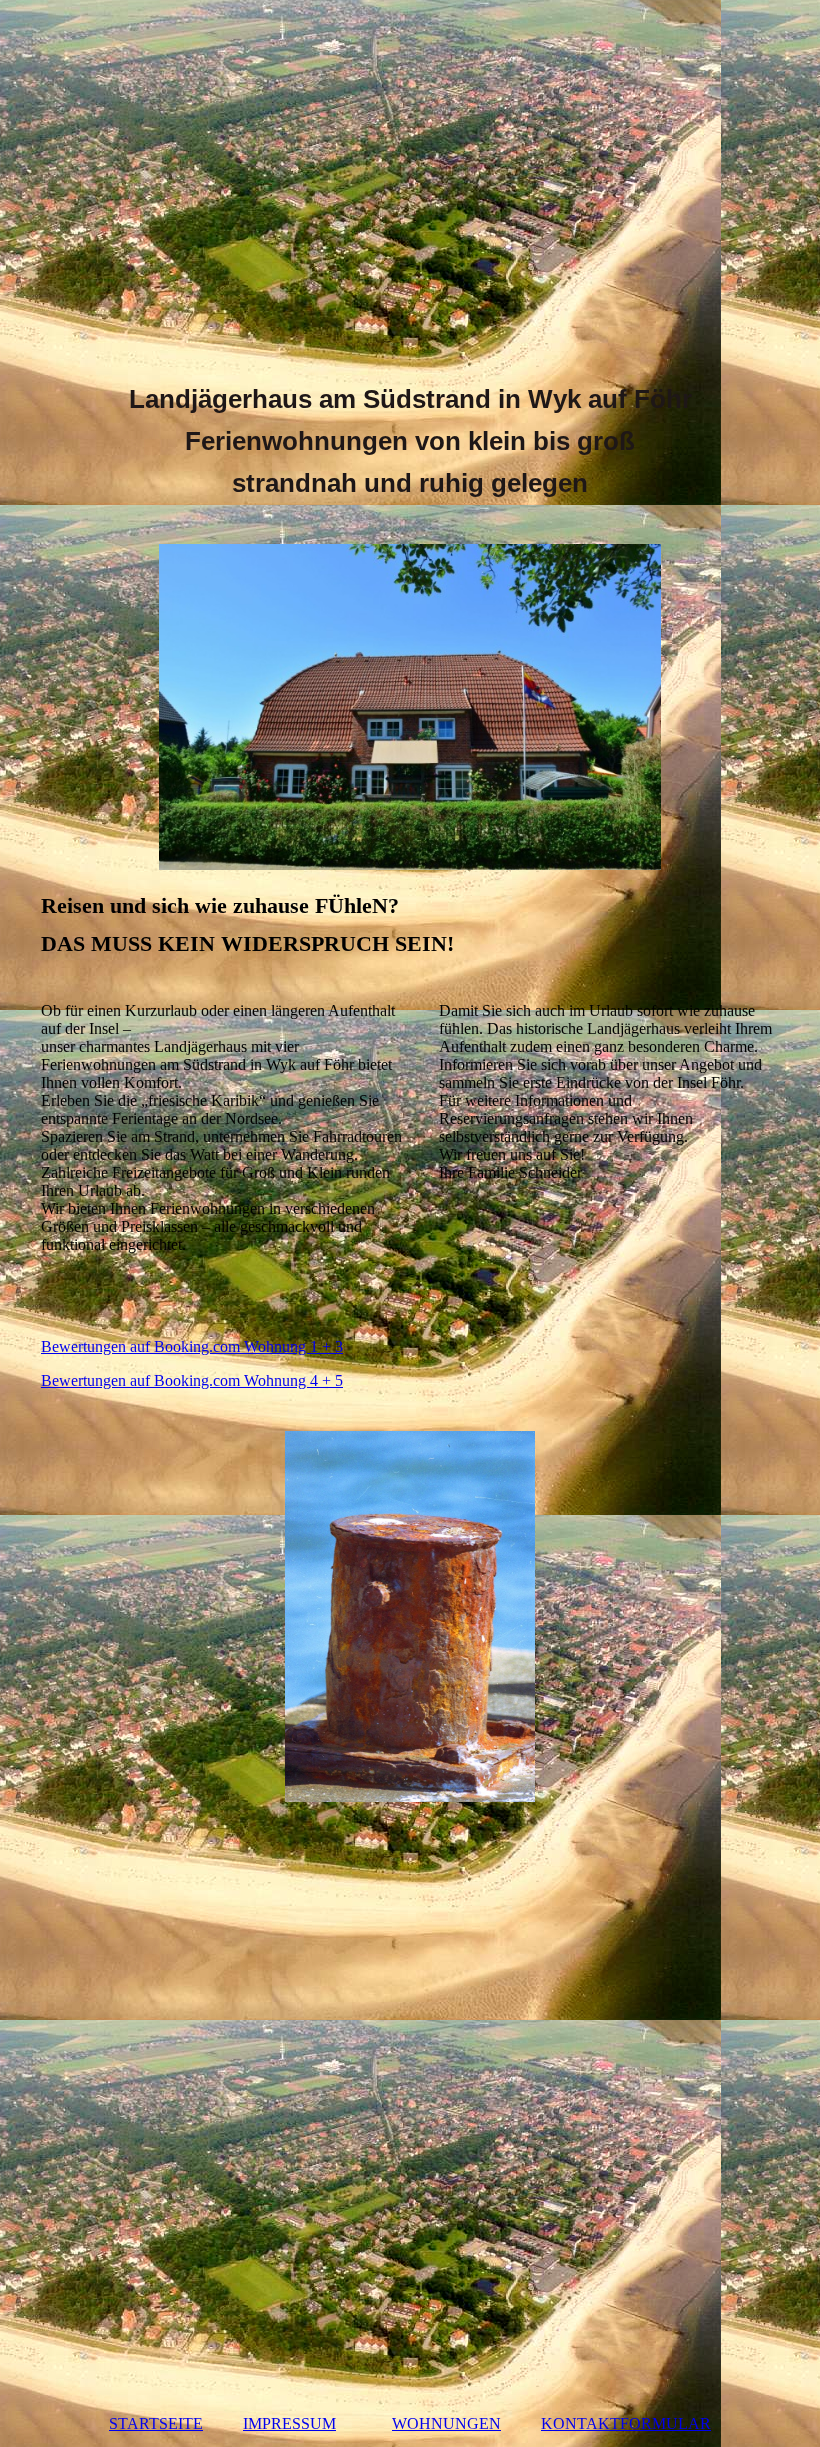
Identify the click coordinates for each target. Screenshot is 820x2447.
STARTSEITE (156, 2423)
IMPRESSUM (289, 2423)
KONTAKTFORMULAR (626, 2423)
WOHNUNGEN (446, 2423)
